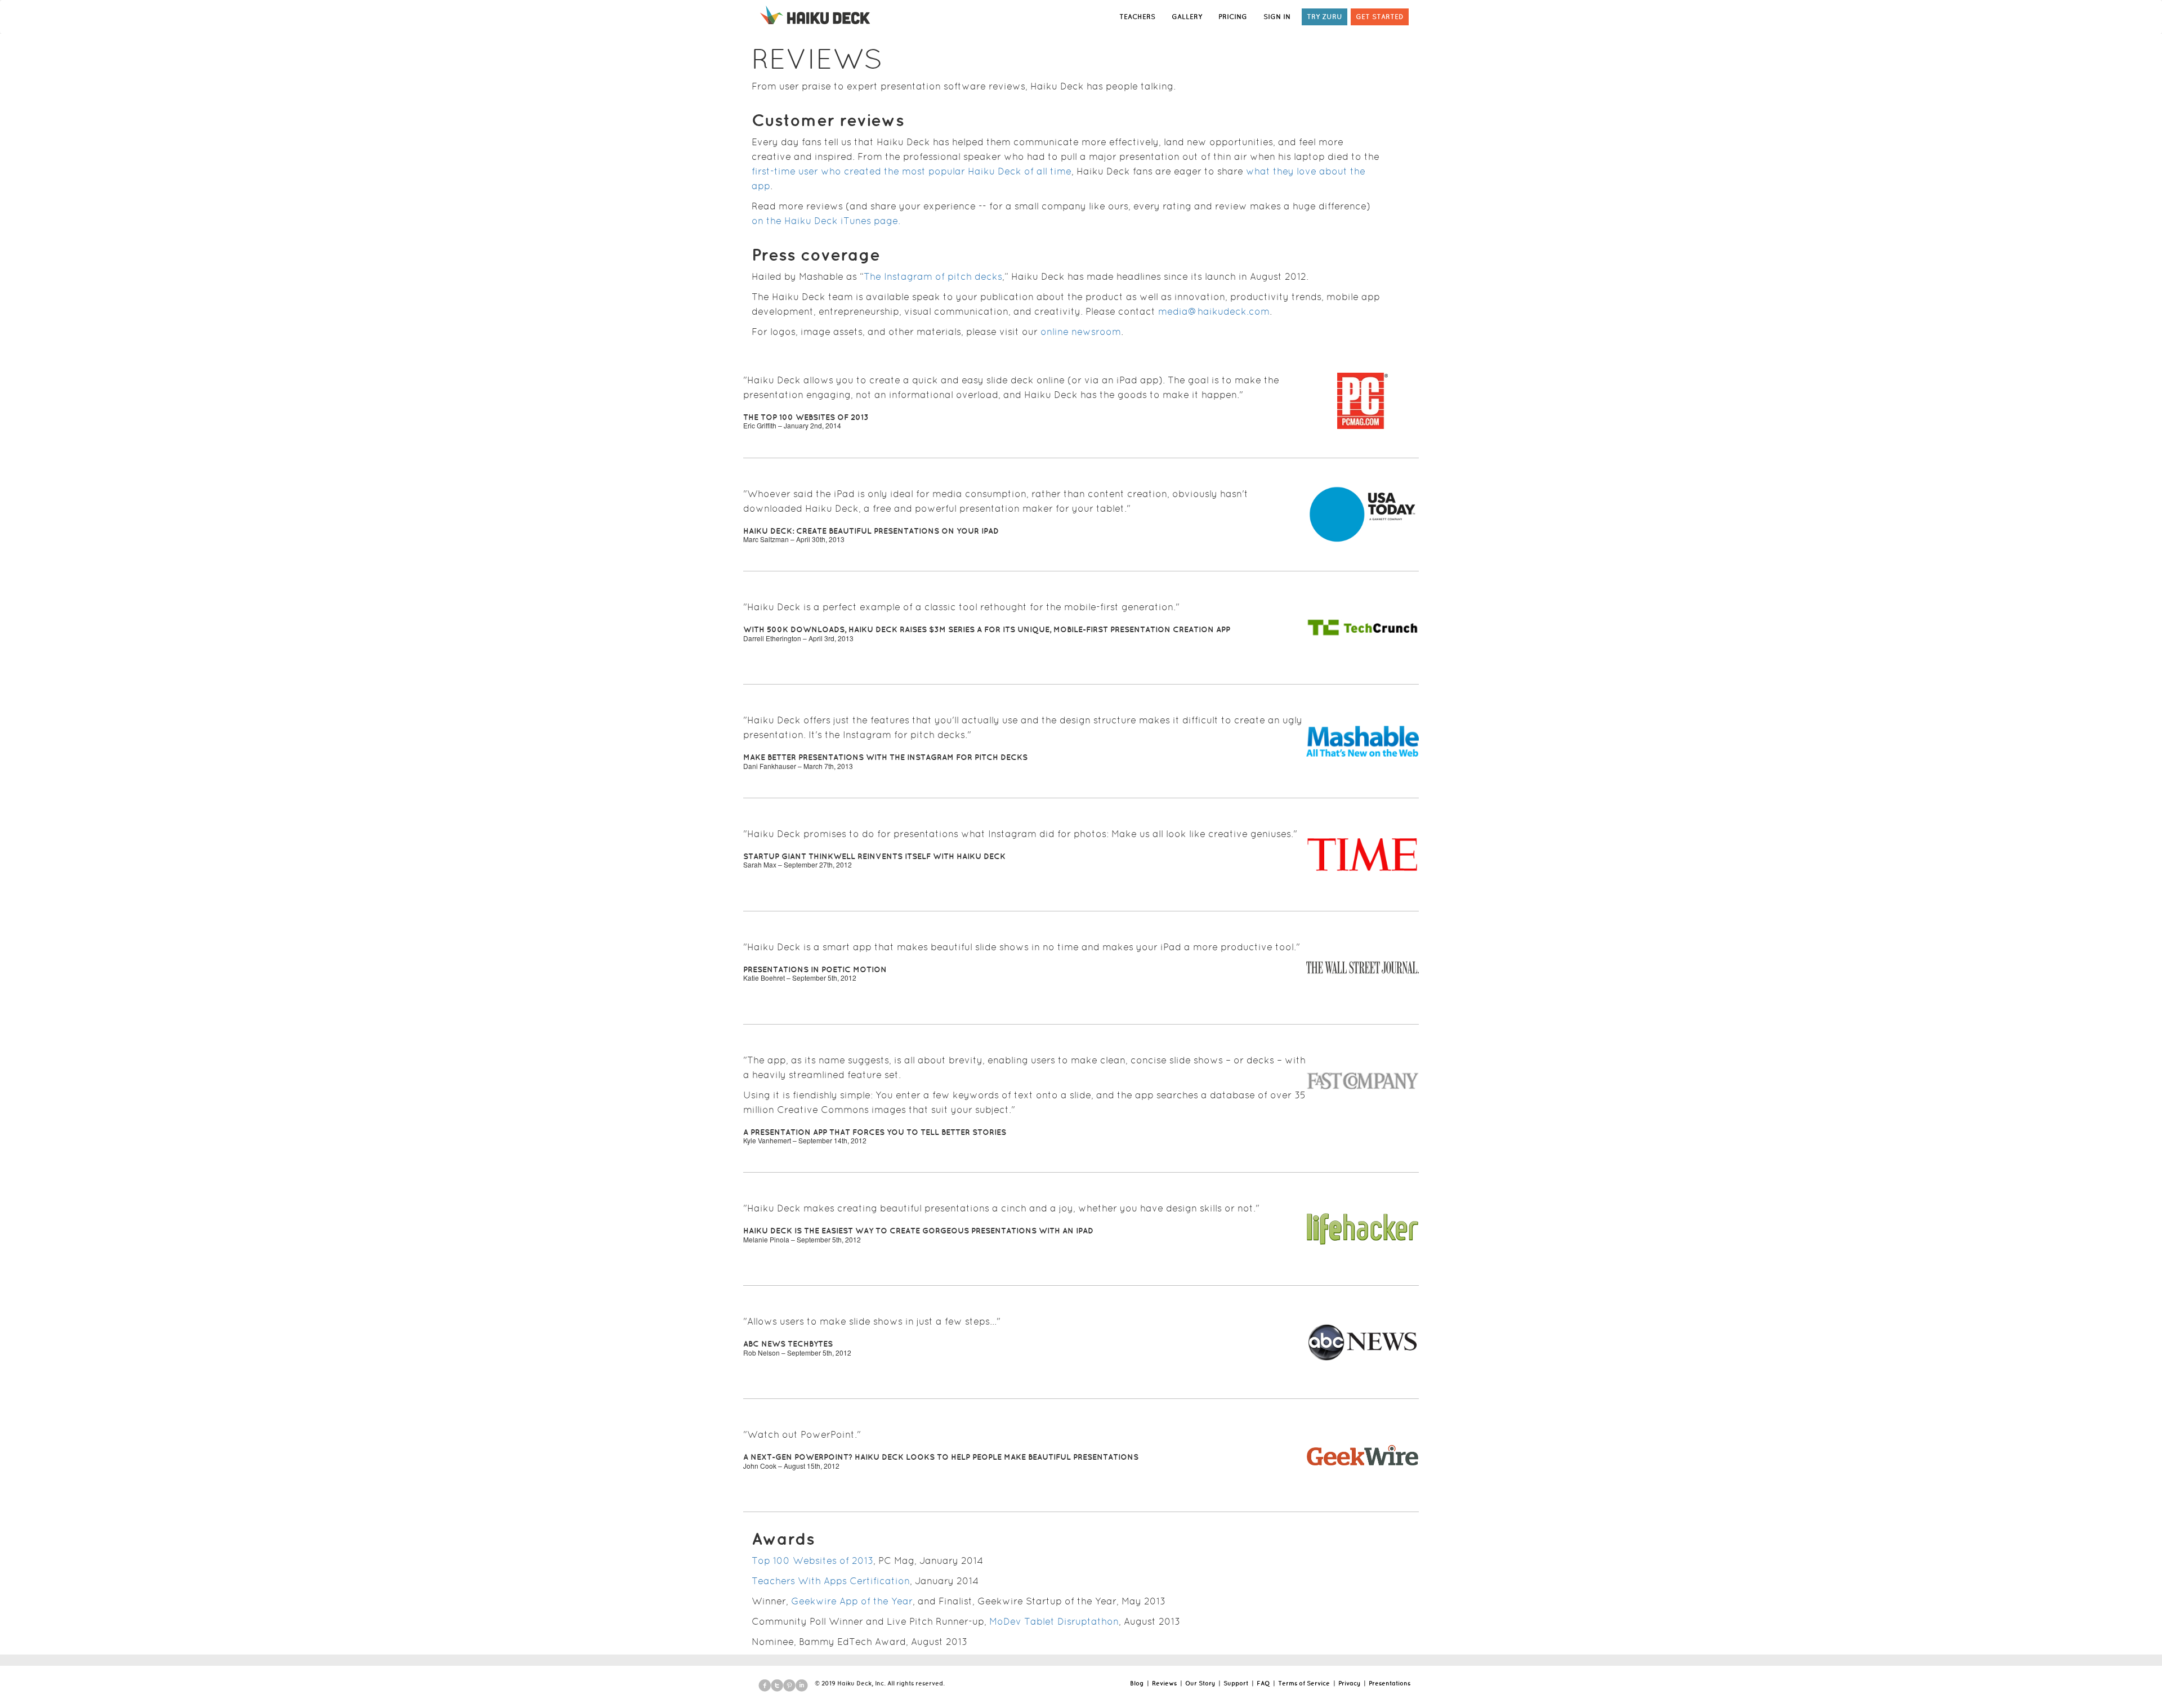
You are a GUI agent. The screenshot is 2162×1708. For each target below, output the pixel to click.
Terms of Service (1304, 1683)
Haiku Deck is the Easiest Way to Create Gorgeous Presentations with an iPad (918, 1231)
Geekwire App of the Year (852, 1601)
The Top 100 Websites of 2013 (806, 417)
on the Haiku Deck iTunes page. (826, 221)
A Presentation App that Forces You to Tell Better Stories (875, 1132)
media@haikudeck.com (1214, 311)
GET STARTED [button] (1380, 17)
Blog (1137, 1683)
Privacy (1349, 1683)
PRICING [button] (1233, 17)
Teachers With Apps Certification (831, 1581)
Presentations (1390, 1683)
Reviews (1164, 1683)
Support (1236, 1683)
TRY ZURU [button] (1325, 17)
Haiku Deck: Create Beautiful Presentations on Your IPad (871, 531)
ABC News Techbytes (788, 1344)
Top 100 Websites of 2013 (812, 1561)
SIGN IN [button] (1277, 17)
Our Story (1200, 1683)
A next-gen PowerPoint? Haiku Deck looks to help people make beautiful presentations (941, 1457)
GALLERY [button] (1187, 17)
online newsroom (1081, 332)
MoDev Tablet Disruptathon (1054, 1621)
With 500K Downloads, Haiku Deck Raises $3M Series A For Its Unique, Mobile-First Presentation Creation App (987, 629)
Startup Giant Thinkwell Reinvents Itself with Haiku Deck (874, 856)
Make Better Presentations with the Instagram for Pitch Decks (885, 757)
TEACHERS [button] (1137, 17)
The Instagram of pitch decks (933, 276)
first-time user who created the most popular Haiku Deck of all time (912, 171)
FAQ (1263, 1683)
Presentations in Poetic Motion (815, 969)
